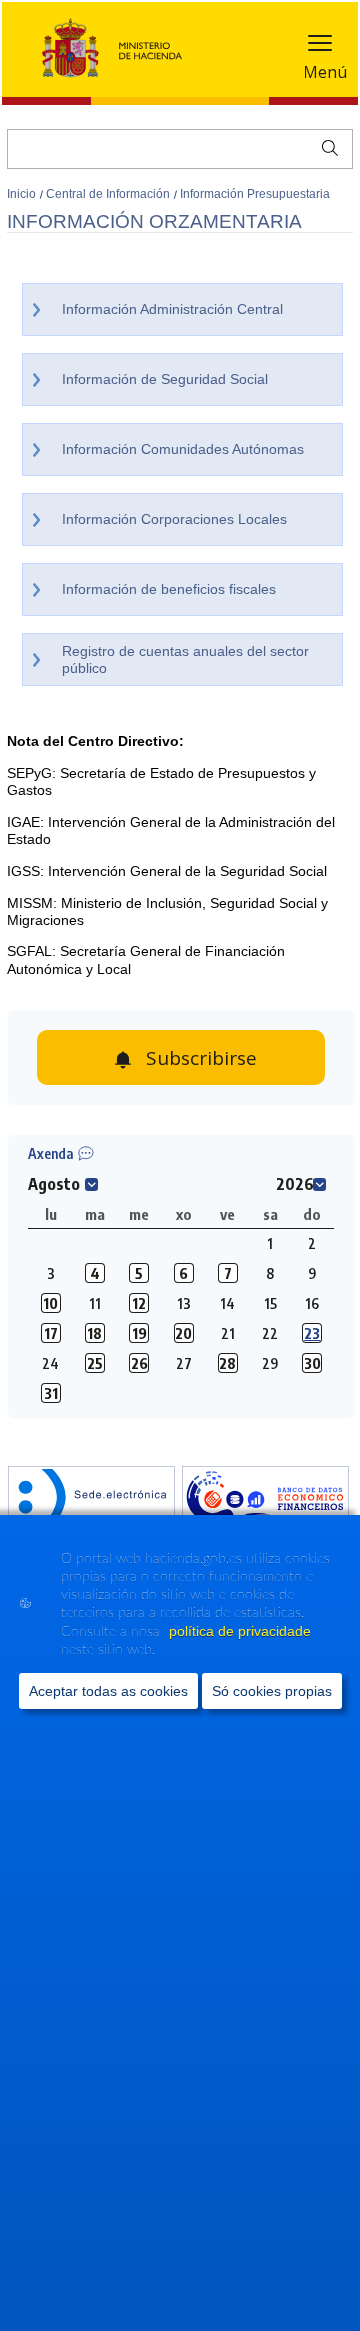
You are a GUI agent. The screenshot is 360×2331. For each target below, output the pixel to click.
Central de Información (109, 194)
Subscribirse (201, 1058)
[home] (91, 1499)
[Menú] (320, 47)
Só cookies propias (272, 1691)
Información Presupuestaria (255, 194)
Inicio (23, 194)
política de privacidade (240, 1631)
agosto (54, 1184)
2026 (295, 1184)
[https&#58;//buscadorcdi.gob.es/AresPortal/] (265, 1499)
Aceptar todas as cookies (108, 1691)
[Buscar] (325, 146)
